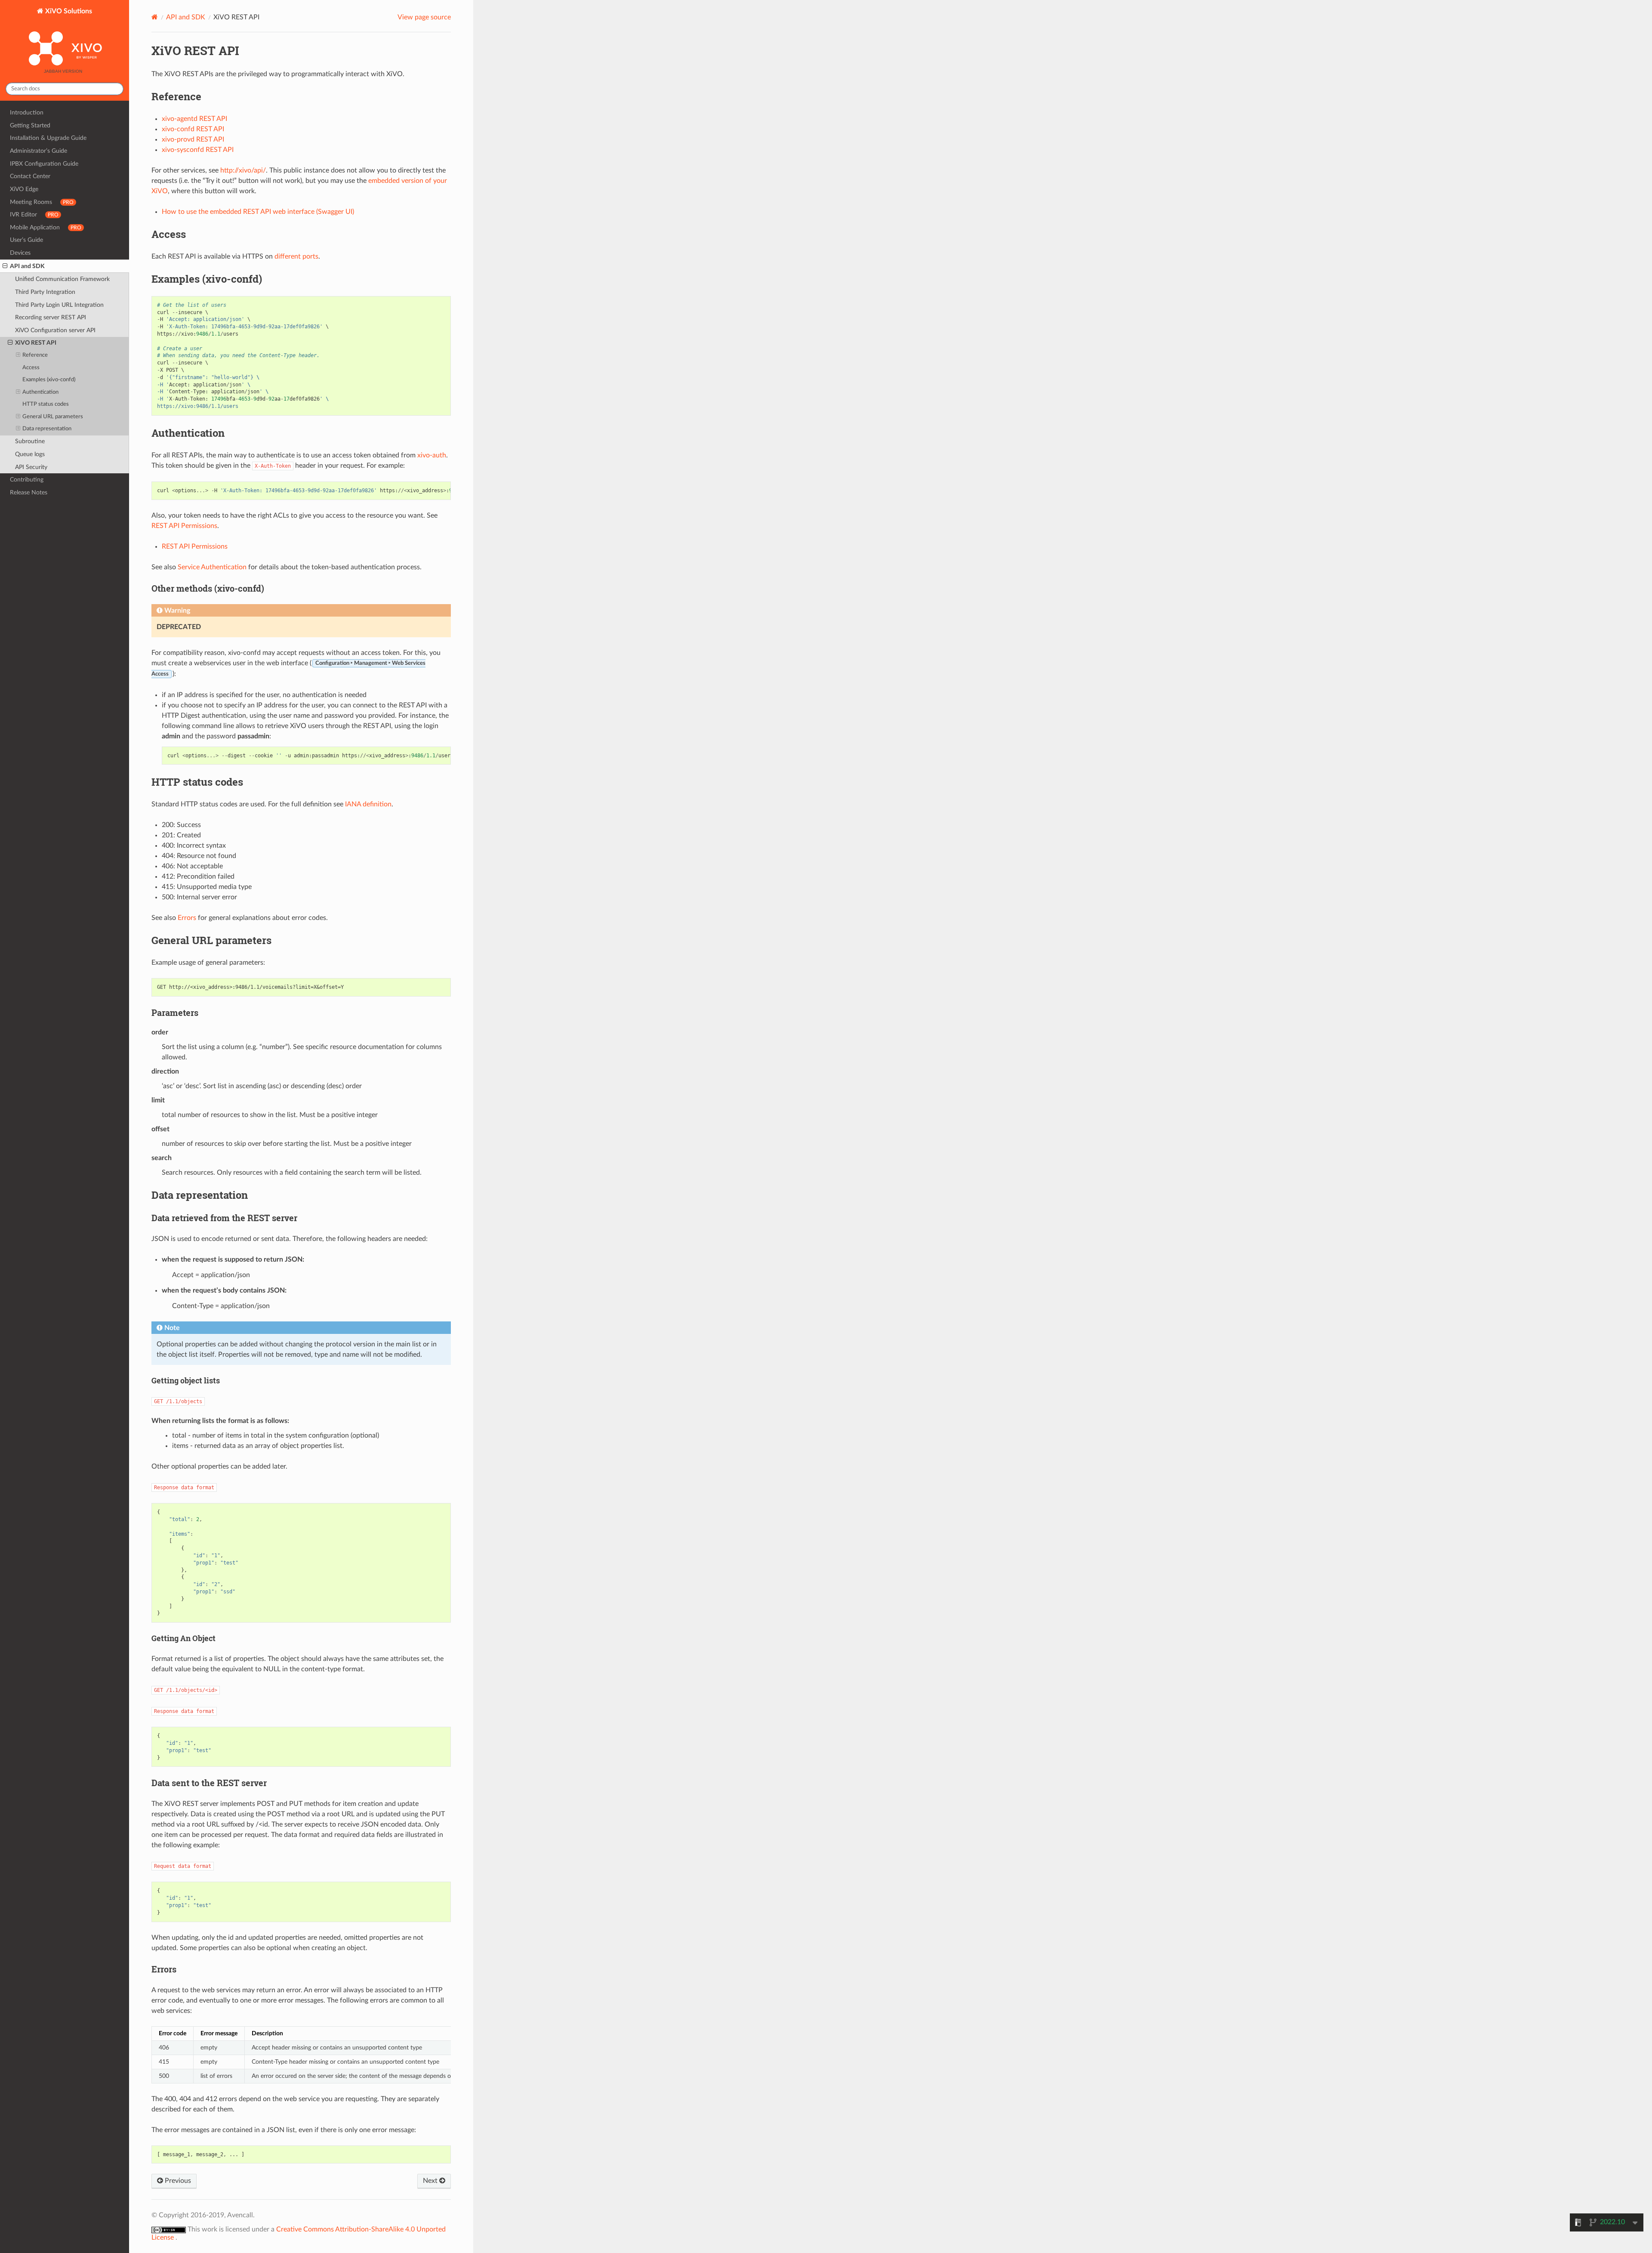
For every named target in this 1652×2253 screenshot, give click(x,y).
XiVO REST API (36, 343)
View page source (424, 17)
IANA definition (368, 804)
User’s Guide (26, 240)
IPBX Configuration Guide (44, 164)
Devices (20, 253)
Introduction (27, 113)
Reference (35, 355)
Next (431, 2181)
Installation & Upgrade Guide (48, 138)
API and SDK (27, 266)
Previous (177, 2181)
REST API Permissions (195, 546)
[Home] (155, 17)
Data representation (47, 429)
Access (31, 368)
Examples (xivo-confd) (49, 380)
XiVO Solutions (68, 11)
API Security (31, 467)
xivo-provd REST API (193, 139)
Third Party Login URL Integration (59, 305)
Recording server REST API (51, 317)
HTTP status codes (46, 404)
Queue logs (30, 454)
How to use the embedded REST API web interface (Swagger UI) (258, 212)
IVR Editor (34, 214)
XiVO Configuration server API (55, 330)
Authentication (40, 392)
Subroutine (30, 441)
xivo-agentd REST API (194, 119)
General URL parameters (53, 417)
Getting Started (30, 125)
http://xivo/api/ (243, 170)
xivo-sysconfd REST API (198, 150)
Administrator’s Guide (39, 151)
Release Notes (29, 492)
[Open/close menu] (5, 266)
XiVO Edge (24, 189)
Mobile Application (46, 227)
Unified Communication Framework (62, 279)
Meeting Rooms (42, 202)
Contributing (27, 480)
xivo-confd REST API (193, 129)
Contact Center (30, 176)
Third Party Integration (45, 292)
